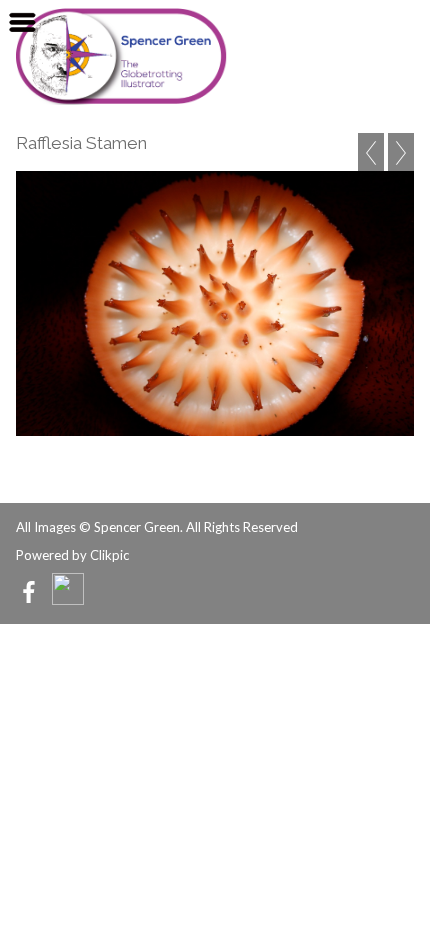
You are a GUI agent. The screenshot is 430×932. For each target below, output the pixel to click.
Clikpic (109, 555)
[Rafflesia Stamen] (215, 303)
